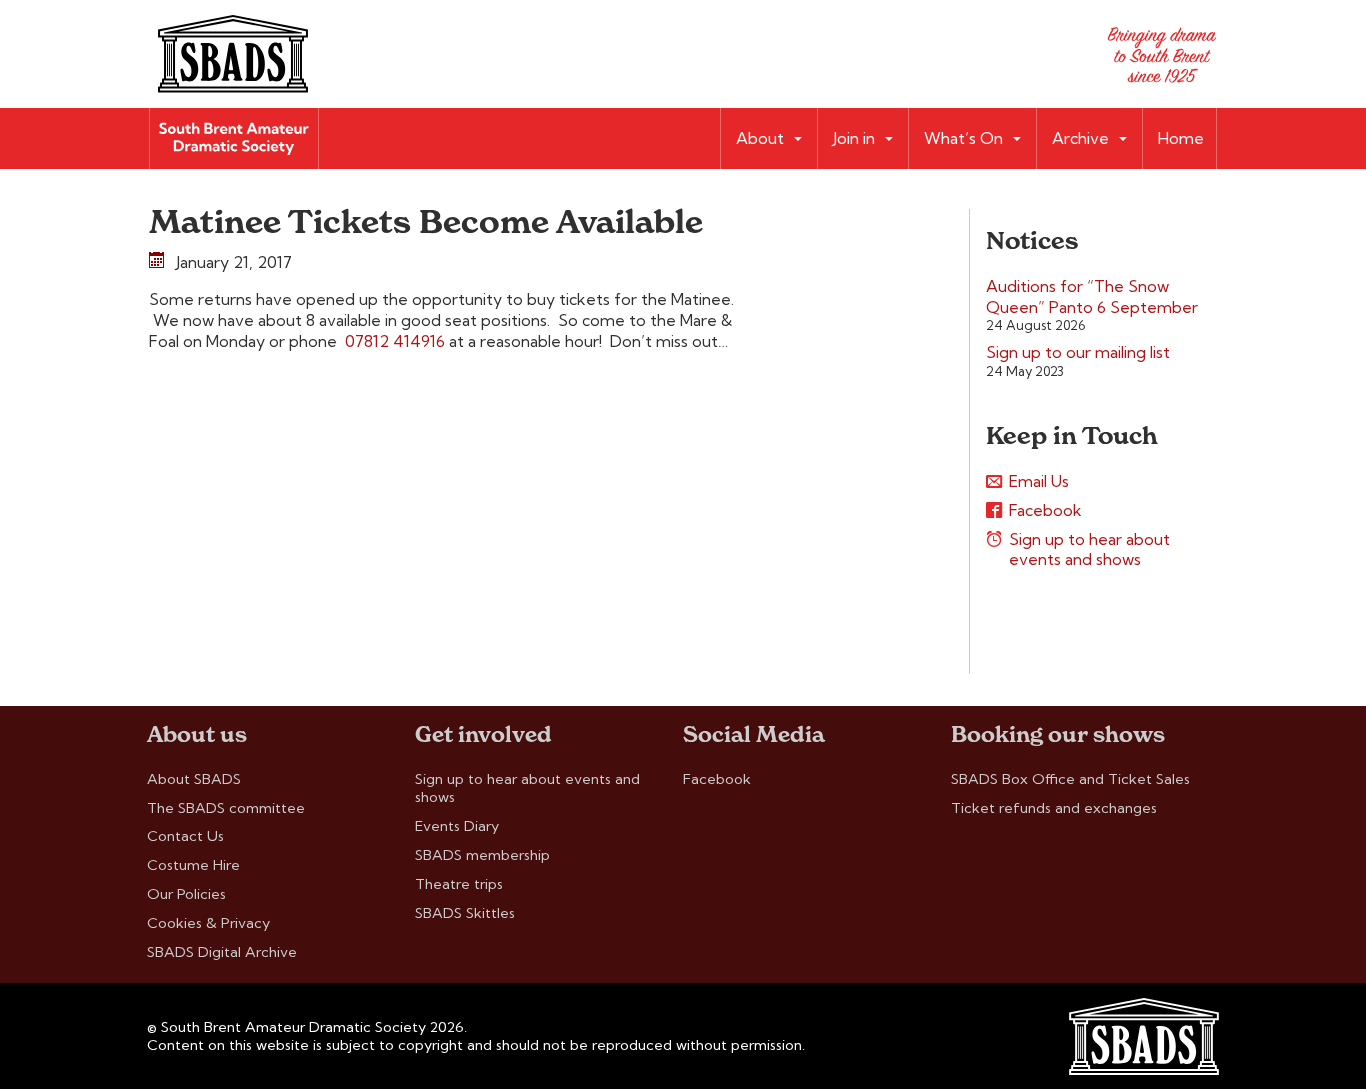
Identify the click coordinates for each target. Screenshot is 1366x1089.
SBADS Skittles (465, 913)
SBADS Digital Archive (222, 952)
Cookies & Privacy (208, 923)
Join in (854, 138)
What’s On (963, 138)
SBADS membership (482, 855)
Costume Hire (193, 865)
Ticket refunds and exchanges (1054, 808)
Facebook (1045, 510)
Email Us (1039, 481)
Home (1181, 138)
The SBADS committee (226, 808)
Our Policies (186, 894)
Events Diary (457, 826)
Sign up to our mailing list (1078, 352)
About (760, 138)
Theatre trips (459, 884)
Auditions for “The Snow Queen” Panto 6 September (1092, 296)
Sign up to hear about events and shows (1089, 549)
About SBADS (194, 779)
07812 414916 (395, 341)
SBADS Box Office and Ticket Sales (1070, 779)
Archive (1080, 138)
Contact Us (185, 836)
